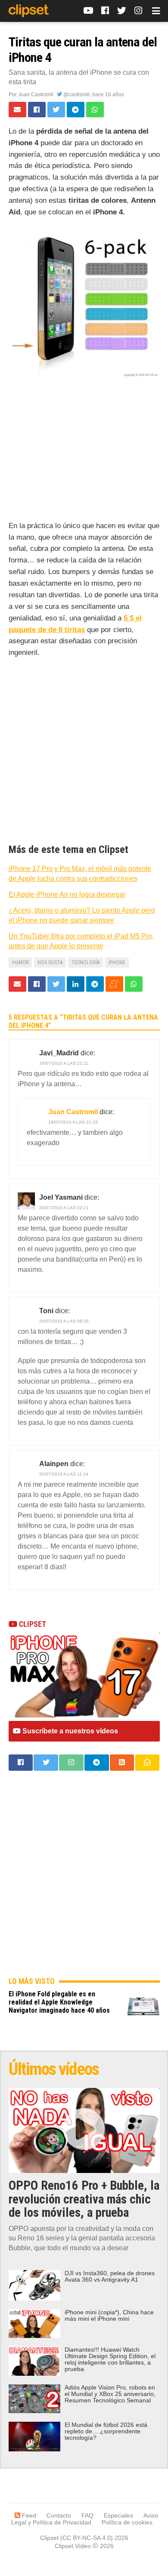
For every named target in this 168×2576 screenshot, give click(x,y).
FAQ (87, 2515)
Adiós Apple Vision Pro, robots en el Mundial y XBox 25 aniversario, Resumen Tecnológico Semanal (110, 2394)
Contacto (59, 2515)
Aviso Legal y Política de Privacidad (85, 2519)
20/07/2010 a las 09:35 (64, 1321)
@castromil (76, 95)
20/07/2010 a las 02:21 (64, 1208)
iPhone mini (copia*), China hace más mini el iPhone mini (109, 2316)
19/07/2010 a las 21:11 (64, 1063)
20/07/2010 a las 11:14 (64, 1474)
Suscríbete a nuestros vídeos (69, 1731)
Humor (20, 963)
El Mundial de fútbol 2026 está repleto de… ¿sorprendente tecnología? (106, 2431)
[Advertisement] (84, 457)
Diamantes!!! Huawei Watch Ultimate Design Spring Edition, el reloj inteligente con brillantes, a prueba (110, 2359)
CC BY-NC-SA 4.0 (87, 2538)
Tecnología (86, 963)
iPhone (117, 963)
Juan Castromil (36, 95)
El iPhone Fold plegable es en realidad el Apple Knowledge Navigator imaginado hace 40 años (59, 2002)
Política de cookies (127, 2522)
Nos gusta (50, 963)
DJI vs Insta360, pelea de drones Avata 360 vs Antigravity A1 (110, 2277)
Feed (28, 2515)
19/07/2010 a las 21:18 (73, 1122)
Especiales (118, 2515)
